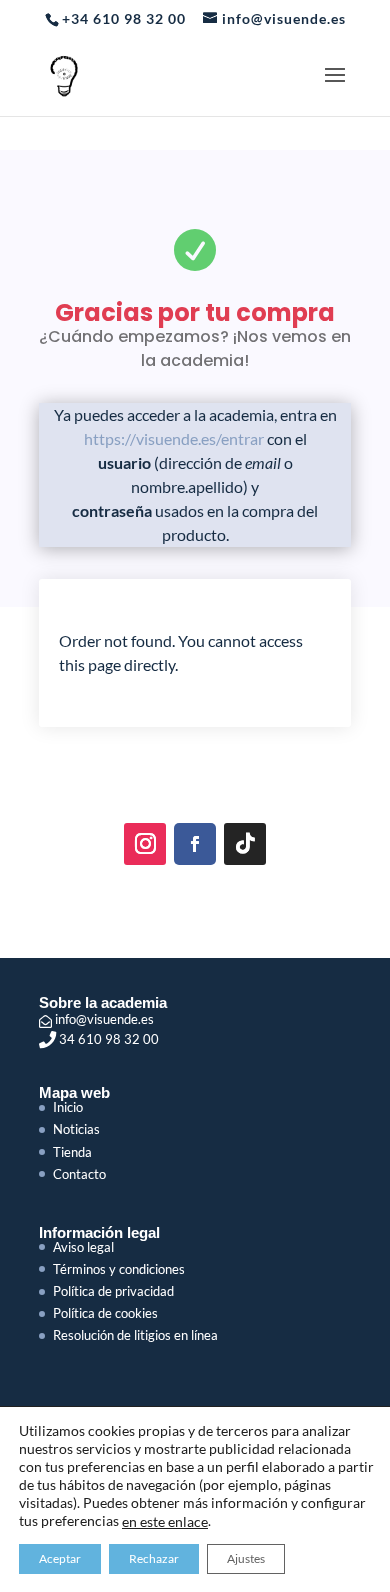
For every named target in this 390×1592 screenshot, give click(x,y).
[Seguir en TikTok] (245, 844)
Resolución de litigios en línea (135, 1335)
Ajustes (246, 1558)
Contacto (79, 1174)
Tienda (72, 1152)
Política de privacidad (113, 1291)
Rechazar (154, 1558)
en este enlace (165, 1521)
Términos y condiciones (119, 1269)
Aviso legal (83, 1247)
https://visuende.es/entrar (174, 438)
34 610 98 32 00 (107, 1039)
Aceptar (60, 1558)
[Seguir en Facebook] (195, 844)
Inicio (68, 1107)
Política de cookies (105, 1313)
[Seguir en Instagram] (145, 844)
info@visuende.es (103, 1019)
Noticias (76, 1129)
